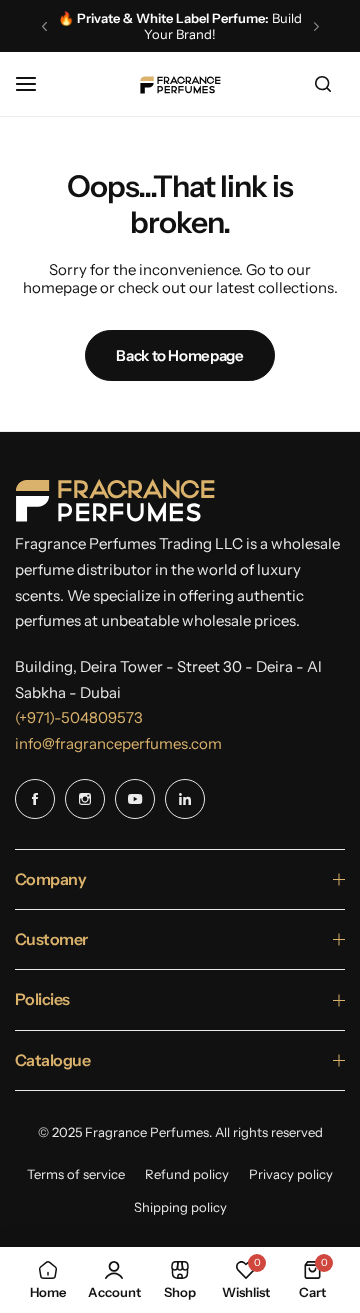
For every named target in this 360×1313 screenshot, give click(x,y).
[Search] (323, 84)
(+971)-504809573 (79, 717)
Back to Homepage (179, 355)
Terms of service (76, 1174)
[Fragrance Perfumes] (180, 84)
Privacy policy (291, 1174)
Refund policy (187, 1174)
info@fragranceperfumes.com (118, 743)
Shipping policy (180, 1207)
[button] (44, 26)
